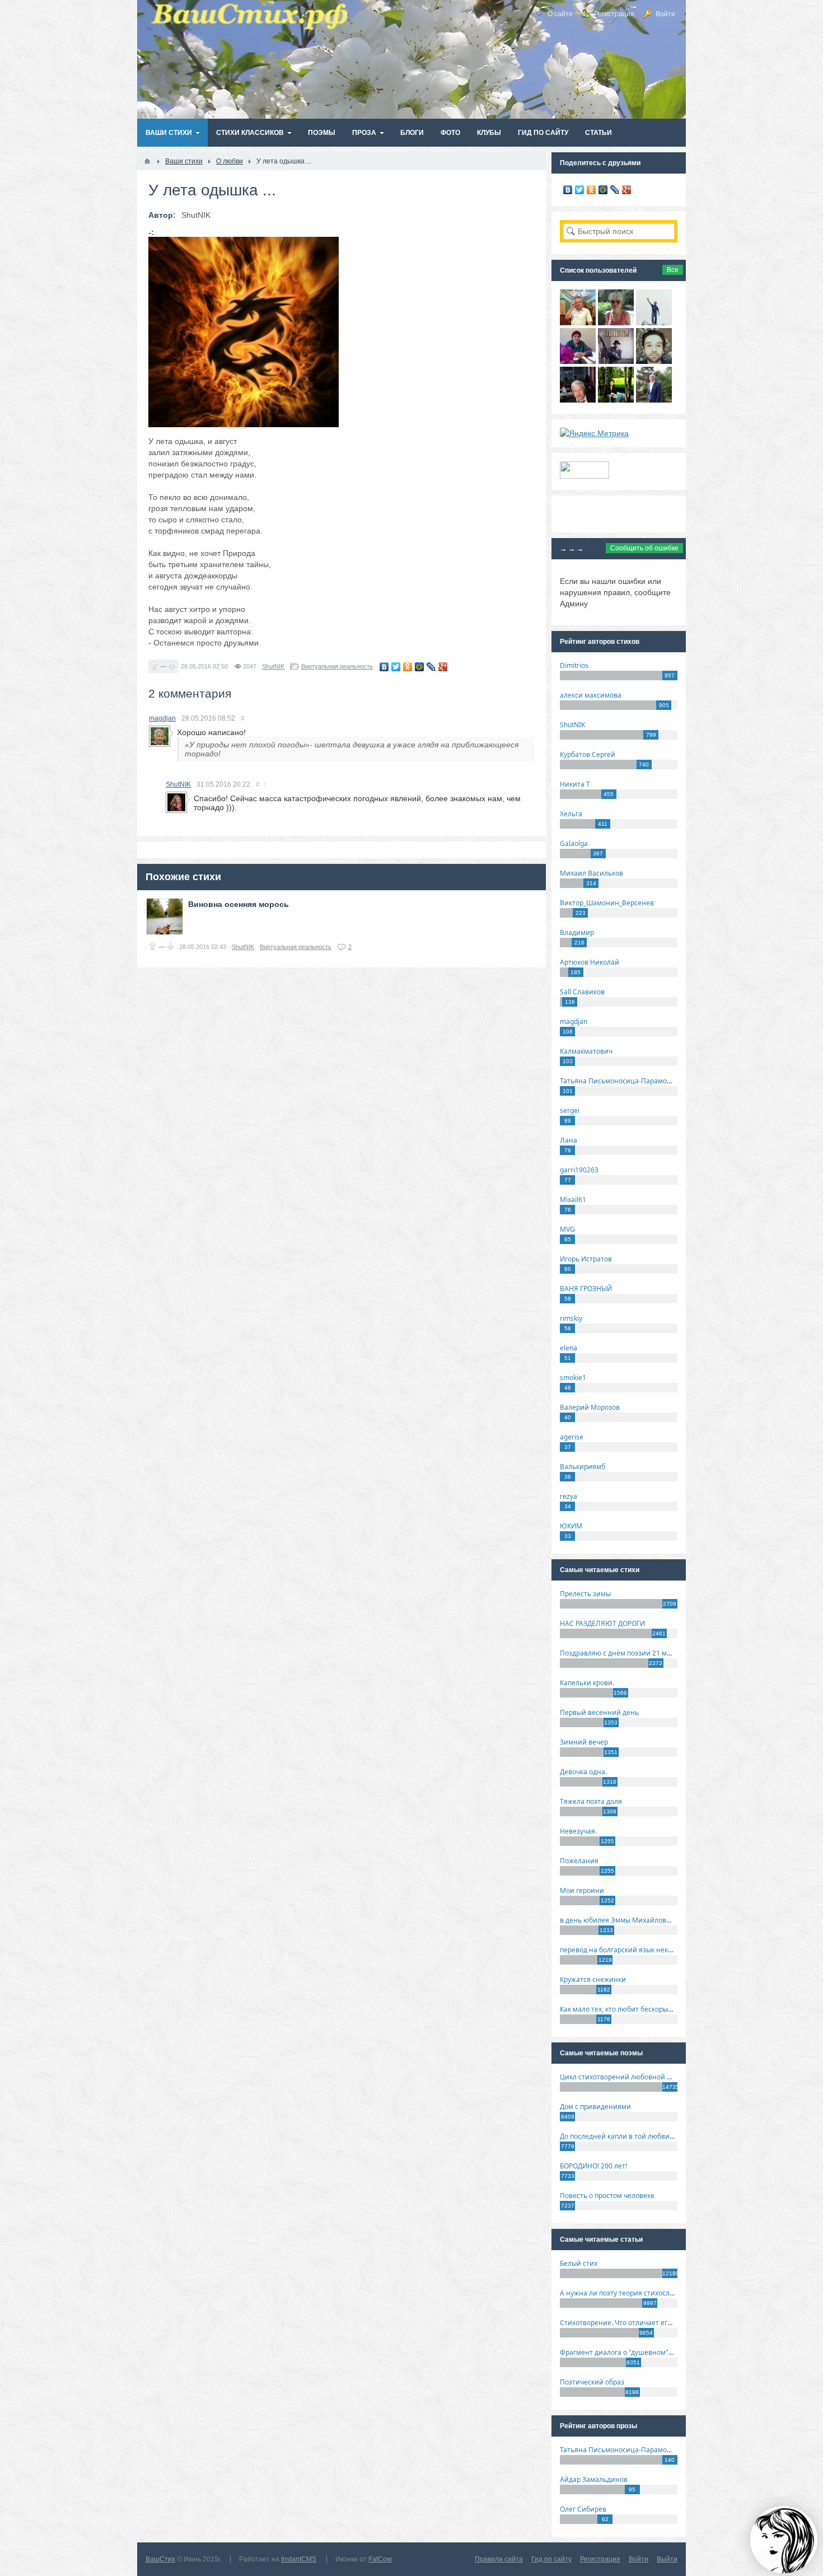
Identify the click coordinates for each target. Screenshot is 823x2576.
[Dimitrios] (654, 361)
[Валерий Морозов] (578, 400)
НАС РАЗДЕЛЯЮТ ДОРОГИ (602, 1623)
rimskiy (571, 1318)
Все (673, 270)
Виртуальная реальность (337, 666)
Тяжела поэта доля (591, 1801)
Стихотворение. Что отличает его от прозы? (632, 2323)
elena (569, 1348)
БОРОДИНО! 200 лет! (593, 2166)
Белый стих (579, 2263)
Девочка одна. (583, 1772)
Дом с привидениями (595, 2107)
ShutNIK (273, 666)
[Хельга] (578, 361)
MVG (567, 1229)
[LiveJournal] (431, 667)
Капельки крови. (587, 1683)
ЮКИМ (571, 1526)
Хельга (571, 814)
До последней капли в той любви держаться (633, 2136)
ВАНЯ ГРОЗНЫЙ (586, 1289)
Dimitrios (574, 665)
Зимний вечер (584, 1742)
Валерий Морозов (590, 1407)
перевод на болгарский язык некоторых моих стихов (647, 1950)
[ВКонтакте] (384, 667)
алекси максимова (591, 695)
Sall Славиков (582, 992)
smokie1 (573, 1378)
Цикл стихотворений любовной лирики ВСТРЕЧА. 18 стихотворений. (674, 2077)
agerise (572, 1437)
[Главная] (147, 161)
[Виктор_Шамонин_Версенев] (616, 400)
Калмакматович (586, 1051)
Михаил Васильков (591, 873)
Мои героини (582, 1890)
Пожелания (579, 1861)
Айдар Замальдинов (594, 2479)
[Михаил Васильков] (654, 322)
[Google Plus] (443, 667)
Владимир (577, 932)
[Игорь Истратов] (578, 322)
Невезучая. (578, 1831)
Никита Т (575, 784)
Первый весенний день (599, 1712)
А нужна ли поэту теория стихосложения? (629, 2293)
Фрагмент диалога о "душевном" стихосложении (641, 2352)
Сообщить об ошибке (644, 548)
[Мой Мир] (420, 667)
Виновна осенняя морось (239, 904)
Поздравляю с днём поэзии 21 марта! (622, 1653)
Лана (569, 1140)
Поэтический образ (592, 2382)
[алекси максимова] (616, 322)
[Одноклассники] (408, 667)
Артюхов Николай (590, 962)
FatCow (380, 2559)
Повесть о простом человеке (607, 2196)
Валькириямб (583, 1467)
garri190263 (579, 1170)
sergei (570, 1111)
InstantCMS (299, 2559)
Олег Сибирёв (583, 2509)
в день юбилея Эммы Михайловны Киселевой (637, 1920)
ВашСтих (160, 2559)
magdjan (162, 718)
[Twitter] (396, 667)
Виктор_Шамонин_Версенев (607, 903)
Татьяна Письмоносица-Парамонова (621, 1081)
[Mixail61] (616, 361)
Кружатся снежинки (593, 1979)
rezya (569, 1496)
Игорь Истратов (586, 1259)
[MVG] (654, 400)
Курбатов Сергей (588, 754)
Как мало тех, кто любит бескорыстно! (622, 2009)
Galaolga (574, 843)
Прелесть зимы (585, 1594)
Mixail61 (573, 1200)
